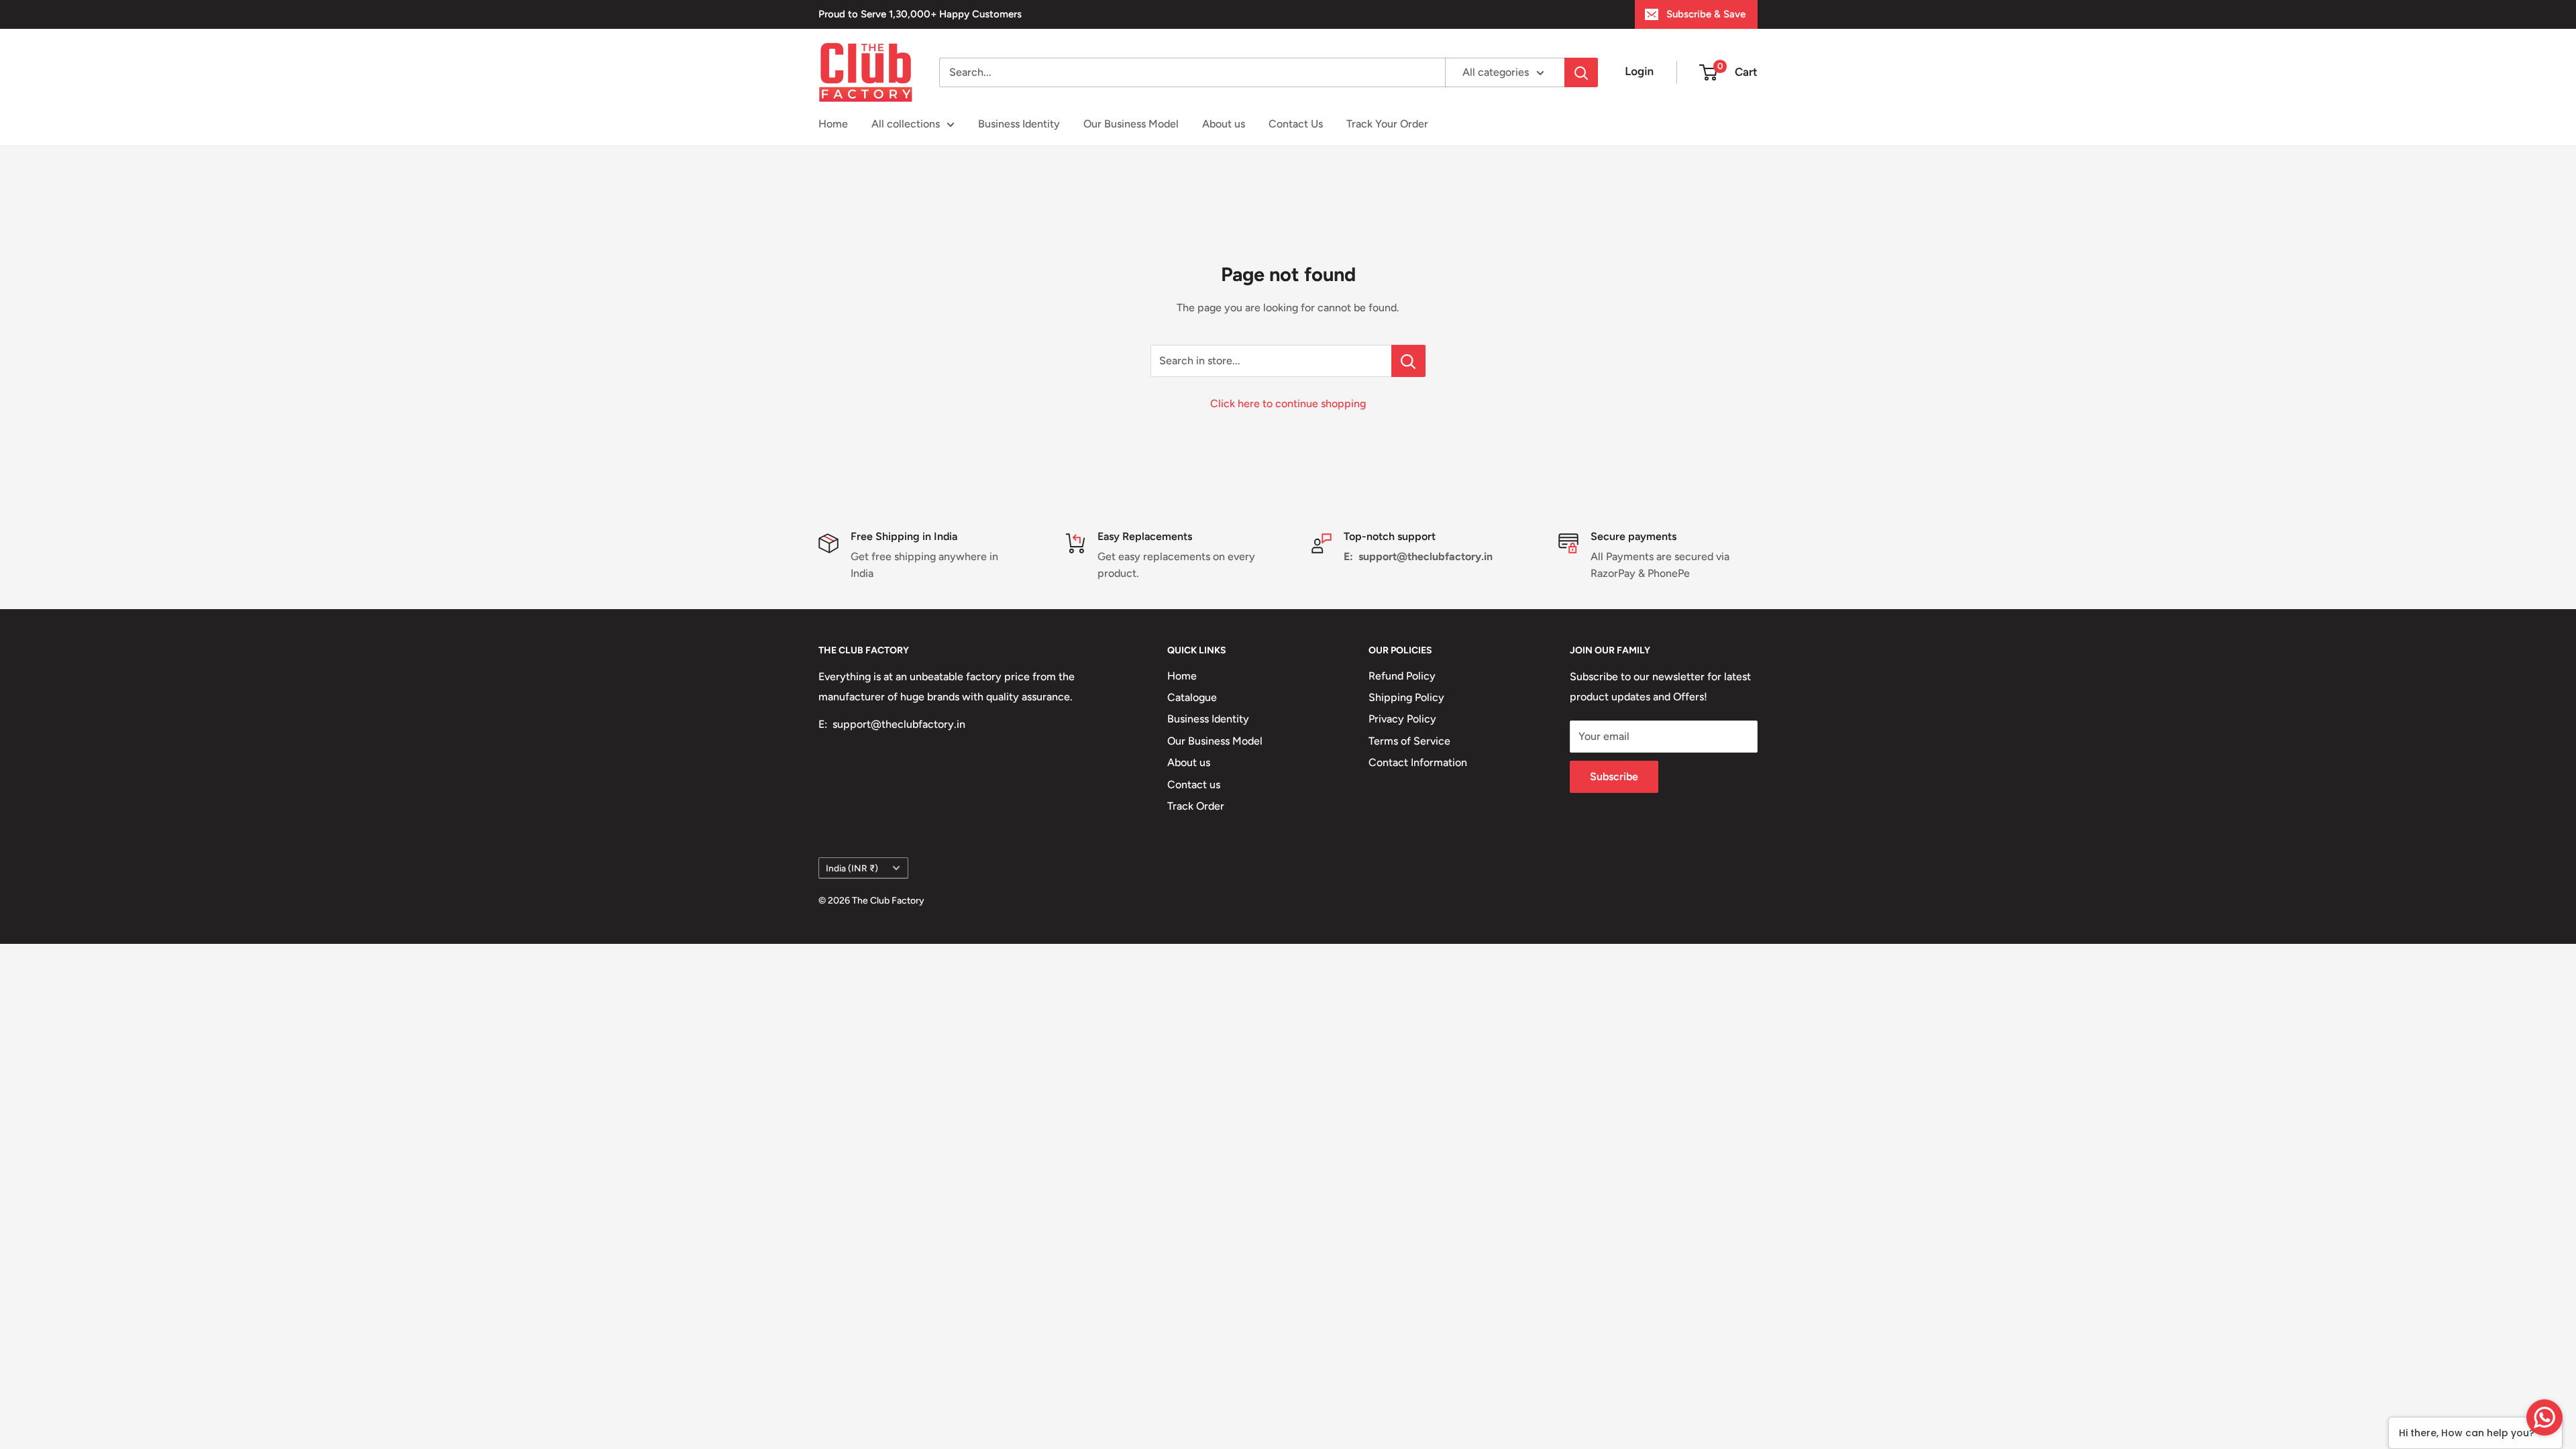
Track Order (1196, 806)
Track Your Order (1387, 124)
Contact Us (1296, 124)
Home (833, 124)
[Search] (1581, 72)
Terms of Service (1409, 741)
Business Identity (1019, 124)
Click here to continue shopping (1288, 404)
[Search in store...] (1408, 361)
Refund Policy (1402, 676)
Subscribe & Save (1706, 14)
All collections (906, 124)
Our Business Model (1131, 124)
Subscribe (1614, 776)
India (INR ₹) (852, 868)
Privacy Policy (1402, 719)
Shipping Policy (1406, 697)
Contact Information (1418, 762)
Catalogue (1192, 697)
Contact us (1194, 785)
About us (1224, 124)
